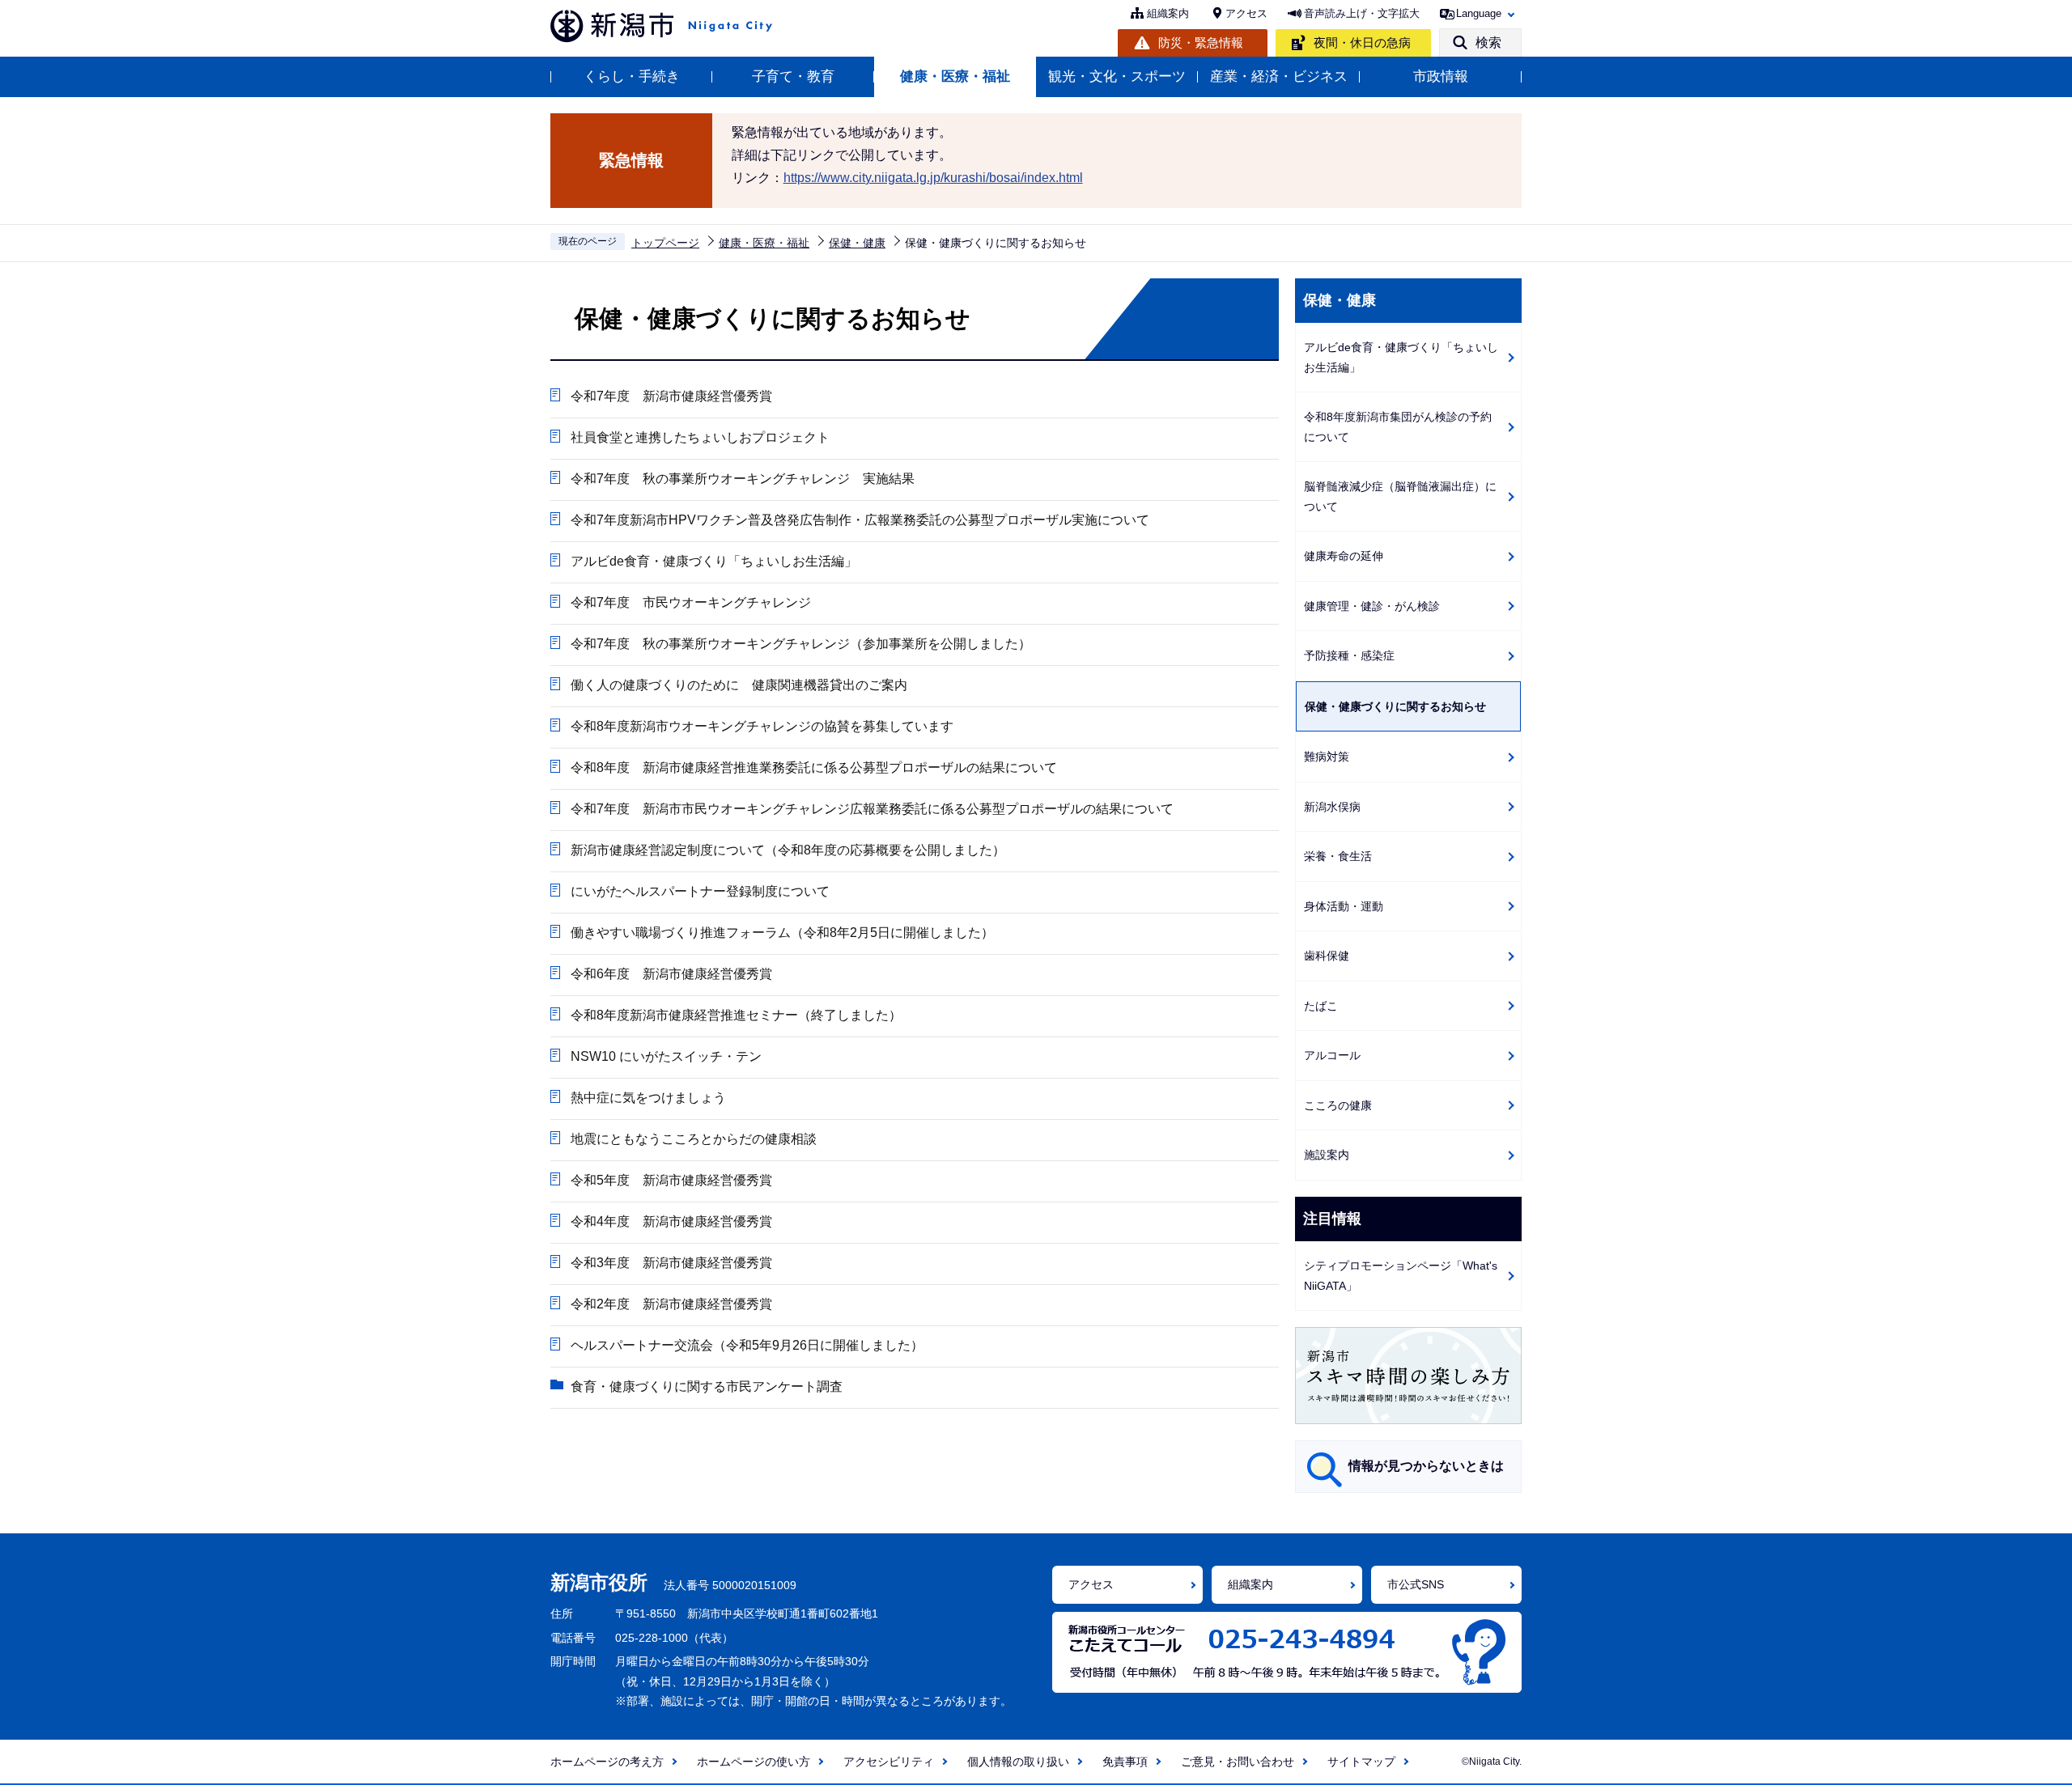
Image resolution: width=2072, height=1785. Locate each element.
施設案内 (1327, 1155)
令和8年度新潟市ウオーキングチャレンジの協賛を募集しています (762, 726)
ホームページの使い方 (754, 1762)
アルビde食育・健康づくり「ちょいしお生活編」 (714, 561)
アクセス (1246, 13)
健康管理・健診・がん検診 (1372, 606)
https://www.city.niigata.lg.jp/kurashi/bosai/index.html (933, 178)
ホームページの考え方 (607, 1762)
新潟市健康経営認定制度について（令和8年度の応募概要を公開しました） (788, 850)
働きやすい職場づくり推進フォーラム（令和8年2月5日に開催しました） (782, 933)
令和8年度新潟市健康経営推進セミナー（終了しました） (736, 1015)
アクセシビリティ (889, 1762)
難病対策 (1327, 757)
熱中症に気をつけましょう (648, 1098)
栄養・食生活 (1338, 856)
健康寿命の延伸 (1344, 556)
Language (1479, 13)
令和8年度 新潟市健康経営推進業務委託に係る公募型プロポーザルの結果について (814, 767)
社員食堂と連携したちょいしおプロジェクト (700, 437)
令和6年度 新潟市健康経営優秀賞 (671, 974)
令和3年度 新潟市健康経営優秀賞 (671, 1263)
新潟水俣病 (1332, 807)
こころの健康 (1338, 1105)
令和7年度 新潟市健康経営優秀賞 (671, 396)
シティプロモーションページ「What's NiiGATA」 (1401, 1276)
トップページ (665, 243)
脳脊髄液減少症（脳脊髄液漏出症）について (1400, 496)
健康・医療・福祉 (955, 76)
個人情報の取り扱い (1018, 1762)
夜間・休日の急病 (1362, 42)
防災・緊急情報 (1201, 42)
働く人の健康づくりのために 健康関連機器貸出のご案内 (739, 685)
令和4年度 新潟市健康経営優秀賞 (671, 1221)
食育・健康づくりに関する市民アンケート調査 (707, 1386)
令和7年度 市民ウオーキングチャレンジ (691, 602)
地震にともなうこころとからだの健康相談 (694, 1139)
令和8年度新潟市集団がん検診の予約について (1398, 427)
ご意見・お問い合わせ (1238, 1762)
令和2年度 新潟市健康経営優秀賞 (671, 1304)
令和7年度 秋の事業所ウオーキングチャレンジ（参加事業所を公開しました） (801, 644)
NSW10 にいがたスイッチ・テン (666, 1056)
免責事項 (1125, 1762)
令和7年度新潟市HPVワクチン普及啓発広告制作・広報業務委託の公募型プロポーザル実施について (860, 520)
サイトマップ (1361, 1762)
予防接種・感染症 (1349, 655)
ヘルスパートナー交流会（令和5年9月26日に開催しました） (747, 1345)
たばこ (1321, 1006)
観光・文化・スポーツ (1117, 76)
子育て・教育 (793, 76)
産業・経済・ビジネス (1279, 76)
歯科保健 (1327, 956)
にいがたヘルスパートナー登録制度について (700, 891)
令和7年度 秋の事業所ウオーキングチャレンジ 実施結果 (743, 479)
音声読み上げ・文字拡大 (1362, 13)
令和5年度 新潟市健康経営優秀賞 (671, 1180)
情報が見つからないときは (1426, 1466)
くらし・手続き (632, 76)
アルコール (1332, 1055)
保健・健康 (857, 243)
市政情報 (1441, 76)
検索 (1488, 42)
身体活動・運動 (1344, 906)
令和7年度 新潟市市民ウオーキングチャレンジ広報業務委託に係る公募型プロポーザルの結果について (872, 809)
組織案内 (1168, 13)
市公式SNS (1416, 1584)
